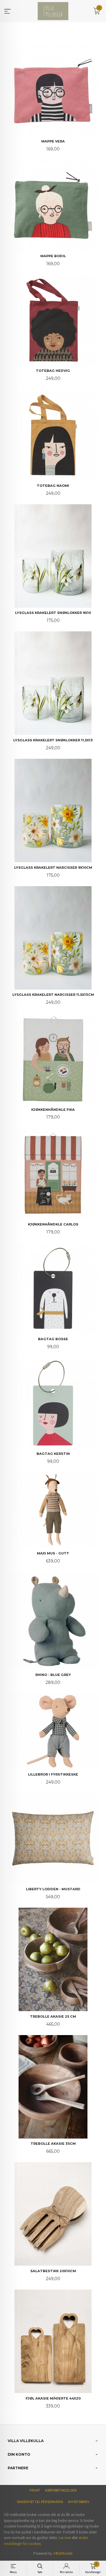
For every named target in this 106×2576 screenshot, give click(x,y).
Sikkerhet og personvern (40, 2502)
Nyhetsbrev (79, 2502)
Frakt (35, 2490)
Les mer (65, 2538)
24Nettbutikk (63, 2553)
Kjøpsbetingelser (61, 2490)
